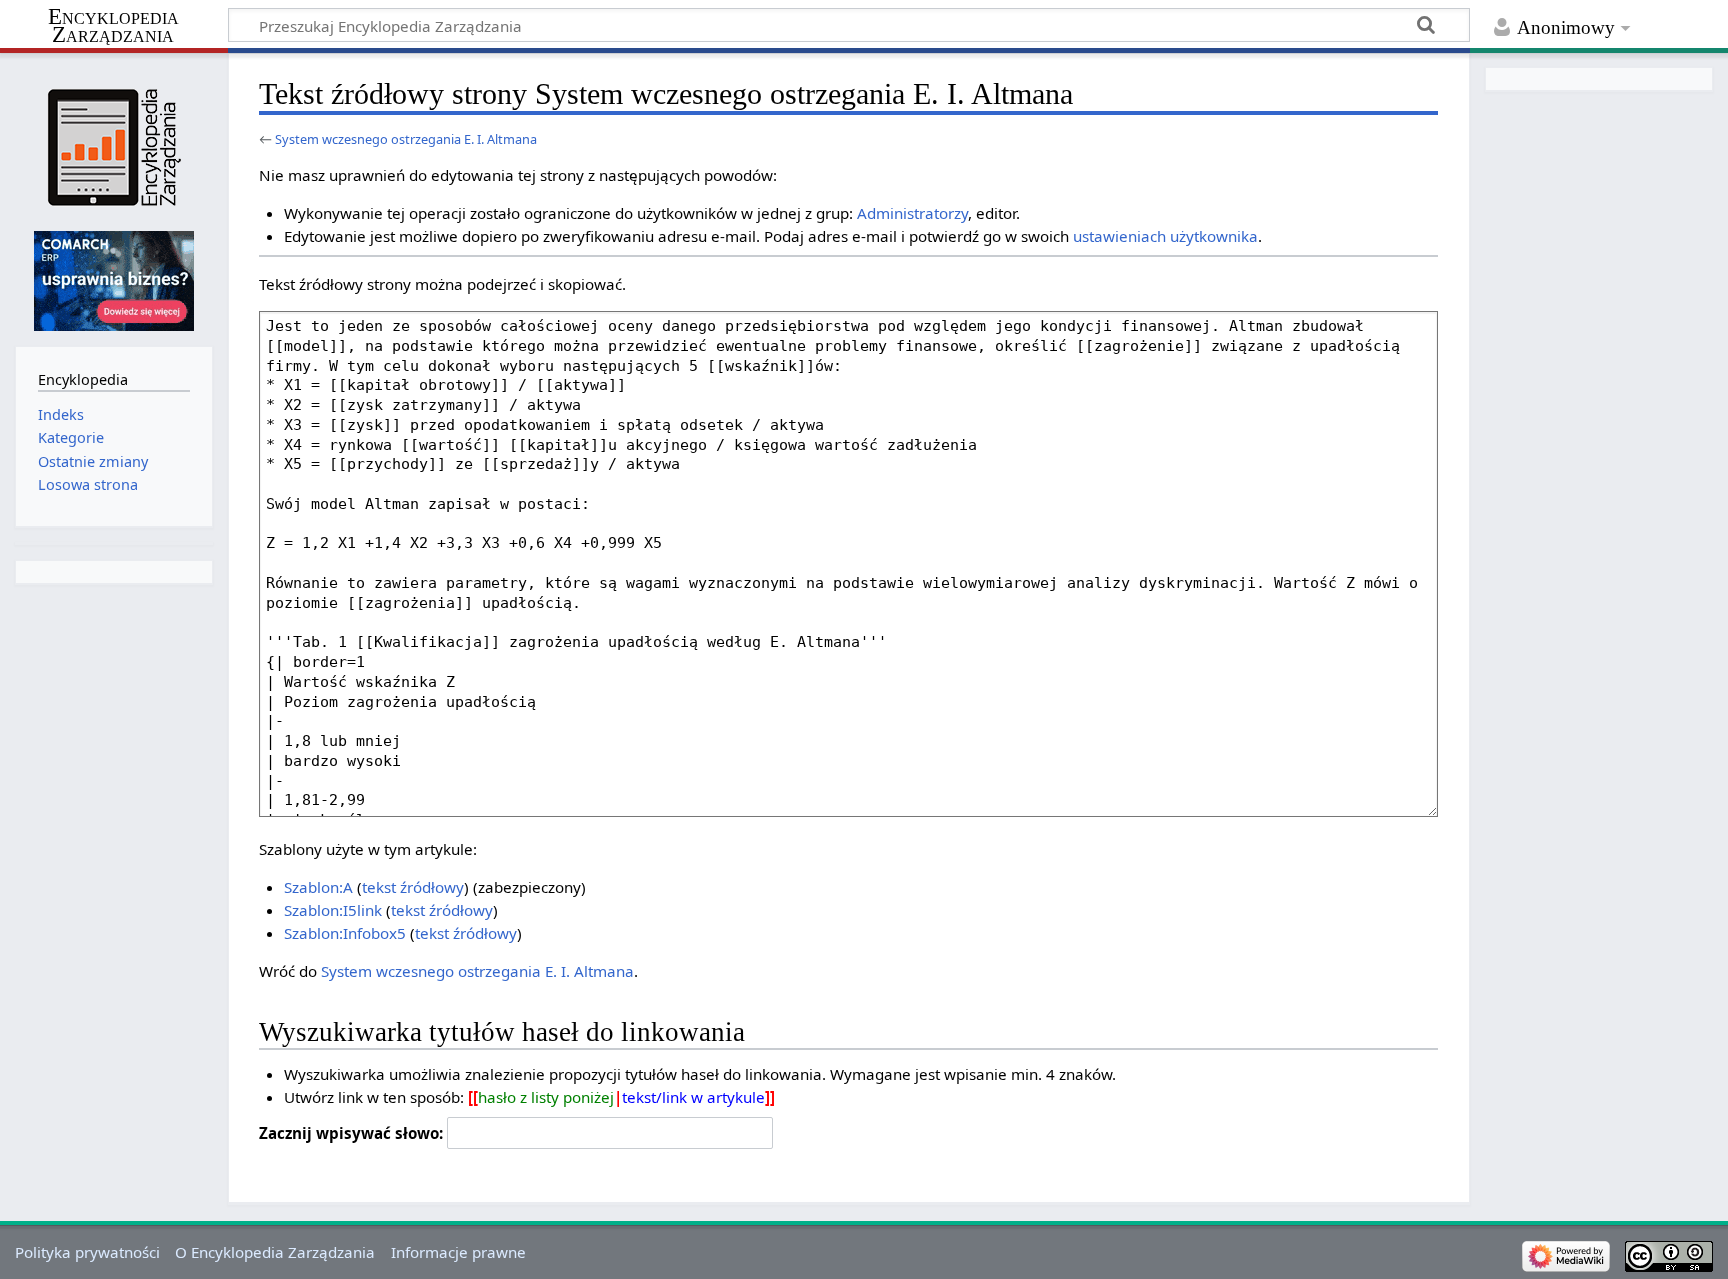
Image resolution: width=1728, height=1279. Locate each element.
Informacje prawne (458, 1252)
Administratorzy (912, 213)
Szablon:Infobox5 (345, 933)
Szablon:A (318, 887)
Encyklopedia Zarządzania (113, 26)
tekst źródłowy (413, 887)
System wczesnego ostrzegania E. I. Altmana (406, 139)
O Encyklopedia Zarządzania (275, 1252)
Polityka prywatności (87, 1252)
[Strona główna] (113, 147)
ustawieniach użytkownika (1165, 236)
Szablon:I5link (333, 910)
